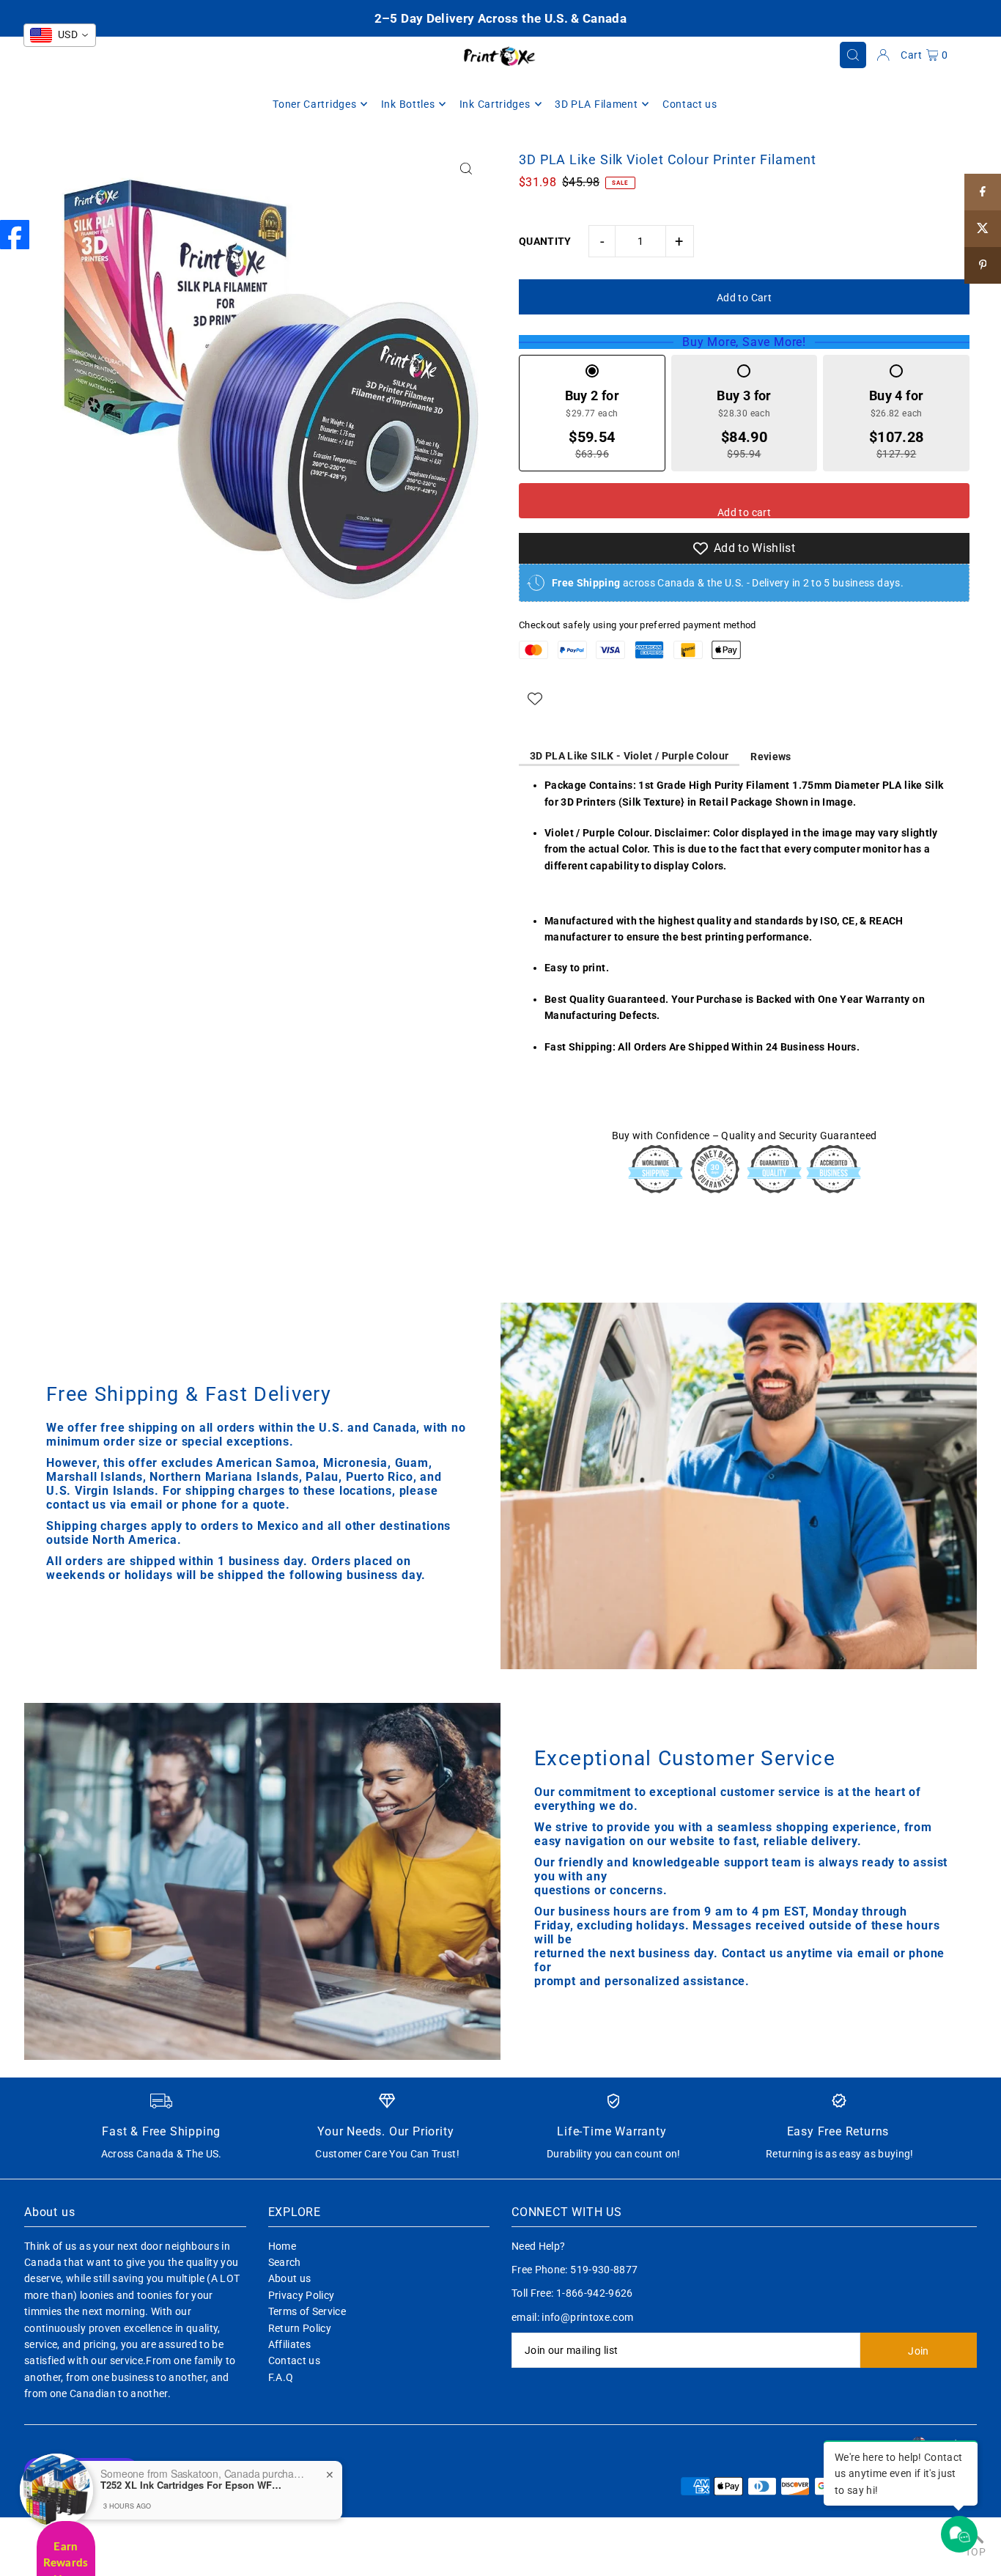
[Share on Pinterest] (983, 265)
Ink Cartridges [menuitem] (495, 104)
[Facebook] (15, 235)
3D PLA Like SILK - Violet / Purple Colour (629, 756)
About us (290, 2278)
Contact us (295, 2360)
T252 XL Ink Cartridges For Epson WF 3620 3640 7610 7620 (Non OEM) (192, 2485)
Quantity (545, 241)
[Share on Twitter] (983, 229)
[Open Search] (853, 55)
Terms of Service (307, 2311)
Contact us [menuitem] (690, 104)
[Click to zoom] (466, 168)
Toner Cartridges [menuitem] (314, 104)
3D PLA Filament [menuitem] (596, 104)
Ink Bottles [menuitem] (408, 104)
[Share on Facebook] (983, 192)
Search (285, 2262)
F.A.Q (281, 2377)
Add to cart (744, 512)
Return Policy (300, 2328)
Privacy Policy (302, 2295)
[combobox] (60, 35)
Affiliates (290, 2344)
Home (282, 2246)
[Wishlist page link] (535, 699)
